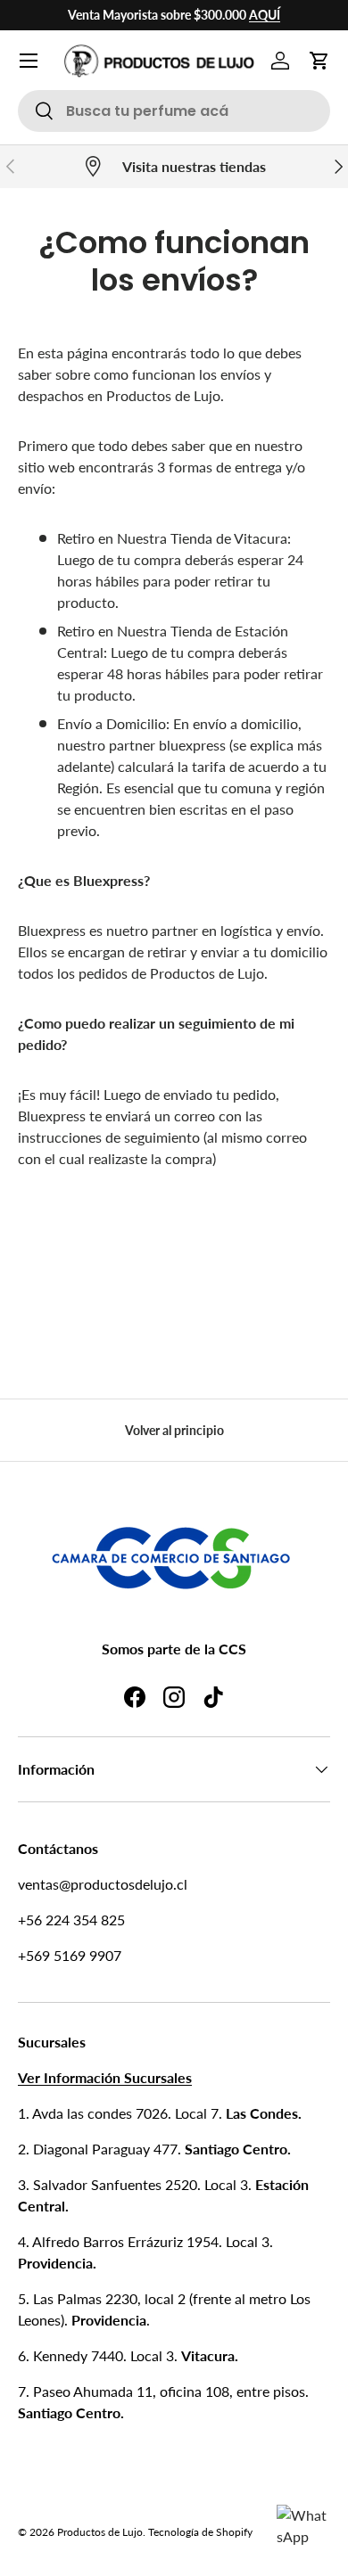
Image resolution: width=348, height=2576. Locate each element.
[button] (319, 61)
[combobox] (174, 111)
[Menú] (29, 61)
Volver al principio (174, 1430)
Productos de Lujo (100, 2532)
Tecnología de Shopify (200, 2532)
